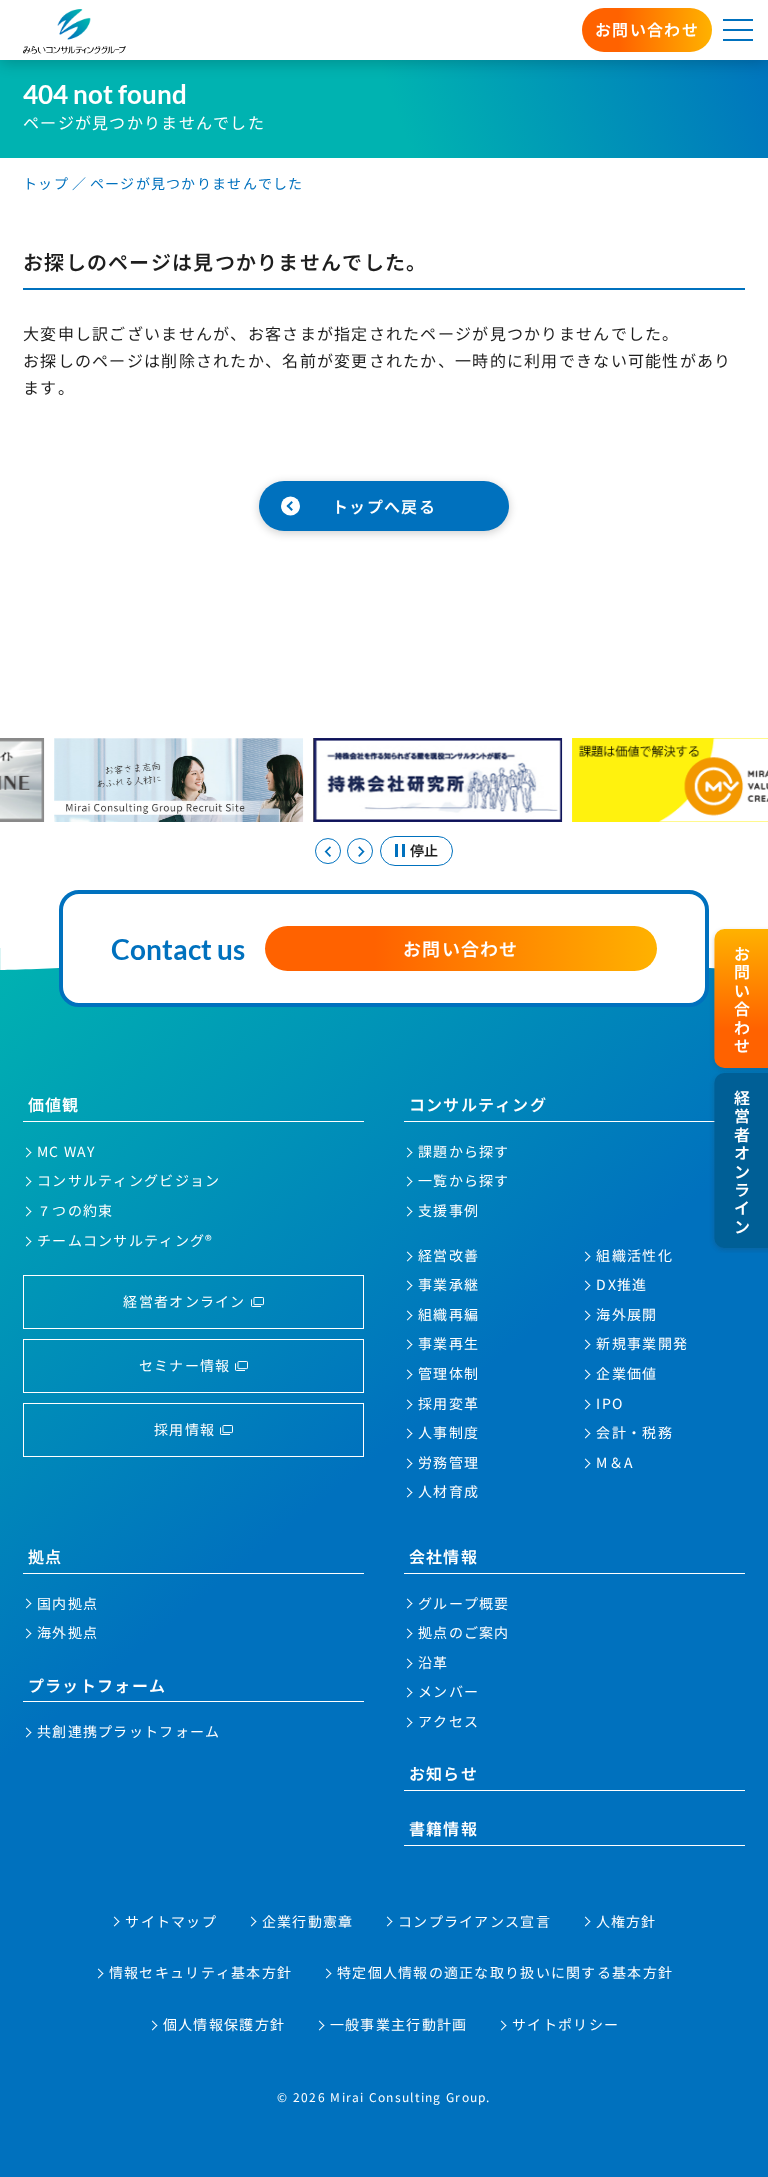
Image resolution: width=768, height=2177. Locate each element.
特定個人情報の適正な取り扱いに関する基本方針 (505, 1972)
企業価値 (626, 1373)
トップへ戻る (384, 506)
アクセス (448, 1721)
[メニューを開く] (738, 30)
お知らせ (443, 1773)
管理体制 (448, 1373)
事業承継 (448, 1284)
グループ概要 (464, 1603)
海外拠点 (67, 1632)
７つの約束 (75, 1210)
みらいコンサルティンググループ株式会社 (75, 31)
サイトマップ (171, 1921)
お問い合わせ (647, 29)
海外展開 (626, 1314)
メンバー (448, 1691)
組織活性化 (634, 1255)
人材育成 (448, 1491)
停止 (424, 850)
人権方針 (626, 1921)
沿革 (433, 1662)
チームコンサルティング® (125, 1240)
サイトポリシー (565, 2024)
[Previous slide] (328, 851)
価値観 (54, 1104)
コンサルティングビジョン (128, 1180)
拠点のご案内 (464, 1632)
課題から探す (464, 1151)
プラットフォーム (97, 1685)
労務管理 (448, 1462)
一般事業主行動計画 (399, 2024)
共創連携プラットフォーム (128, 1731)
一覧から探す (464, 1180)
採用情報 (184, 1429)
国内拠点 (67, 1603)
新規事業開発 (642, 1343)
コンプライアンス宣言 (474, 1921)
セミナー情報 (185, 1365)
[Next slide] (360, 851)
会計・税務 (634, 1432)
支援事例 (448, 1210)
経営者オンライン (184, 1301)
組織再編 (448, 1314)
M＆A (615, 1462)
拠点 (45, 1556)
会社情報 (443, 1556)
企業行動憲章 (308, 1921)
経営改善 (448, 1255)
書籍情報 (443, 1828)
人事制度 (448, 1432)
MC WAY (66, 1151)
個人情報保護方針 (224, 2024)
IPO (609, 1403)
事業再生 (448, 1343)
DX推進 (621, 1284)
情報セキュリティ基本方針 (200, 1972)
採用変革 (448, 1403)
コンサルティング (478, 1104)
